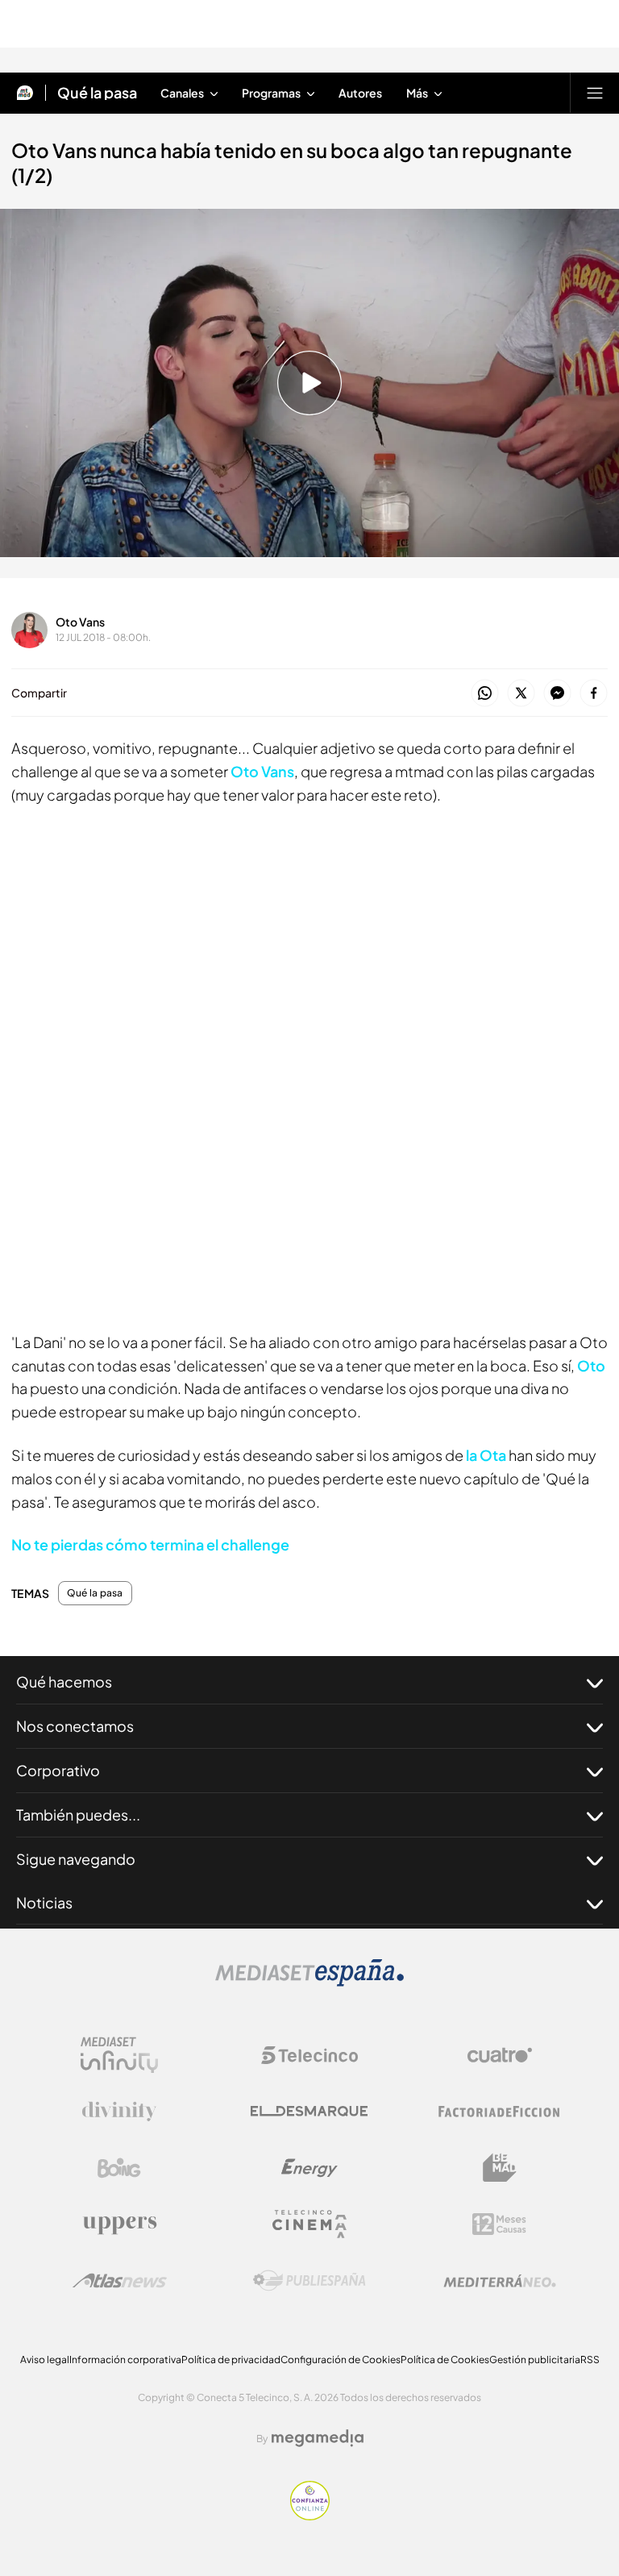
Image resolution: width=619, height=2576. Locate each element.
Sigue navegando (76, 1859)
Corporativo (58, 1770)
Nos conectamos (75, 1726)
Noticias (44, 1902)
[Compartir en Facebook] (594, 694)
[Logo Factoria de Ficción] (500, 2112)
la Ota (486, 1455)
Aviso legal (45, 2360)
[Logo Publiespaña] (309, 2281)
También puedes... (78, 1814)
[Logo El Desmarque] (309, 2111)
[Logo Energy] (309, 2168)
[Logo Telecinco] (309, 2055)
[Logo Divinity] (119, 2112)
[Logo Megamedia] (318, 2438)
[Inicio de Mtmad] (25, 93)
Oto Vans (80, 622)
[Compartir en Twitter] (521, 694)
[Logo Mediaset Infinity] (119, 2055)
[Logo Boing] (119, 2168)
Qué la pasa (97, 93)
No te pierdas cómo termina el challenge (150, 1544)
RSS (590, 2360)
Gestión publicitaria (535, 2360)
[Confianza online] (310, 2516)
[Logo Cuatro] (500, 2055)
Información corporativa (125, 2360)
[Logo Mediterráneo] (500, 2281)
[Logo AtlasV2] (120, 2281)
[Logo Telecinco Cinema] (309, 2224)
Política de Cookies (445, 2360)
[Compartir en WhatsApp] (485, 694)
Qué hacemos (64, 1681)
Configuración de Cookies (341, 2360)
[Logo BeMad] (500, 2168)
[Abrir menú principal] (595, 93)
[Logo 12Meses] (499, 2224)
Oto (591, 1365)
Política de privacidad (231, 2360)
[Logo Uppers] (119, 2224)
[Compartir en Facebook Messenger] (557, 694)
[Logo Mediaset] (309, 1982)
